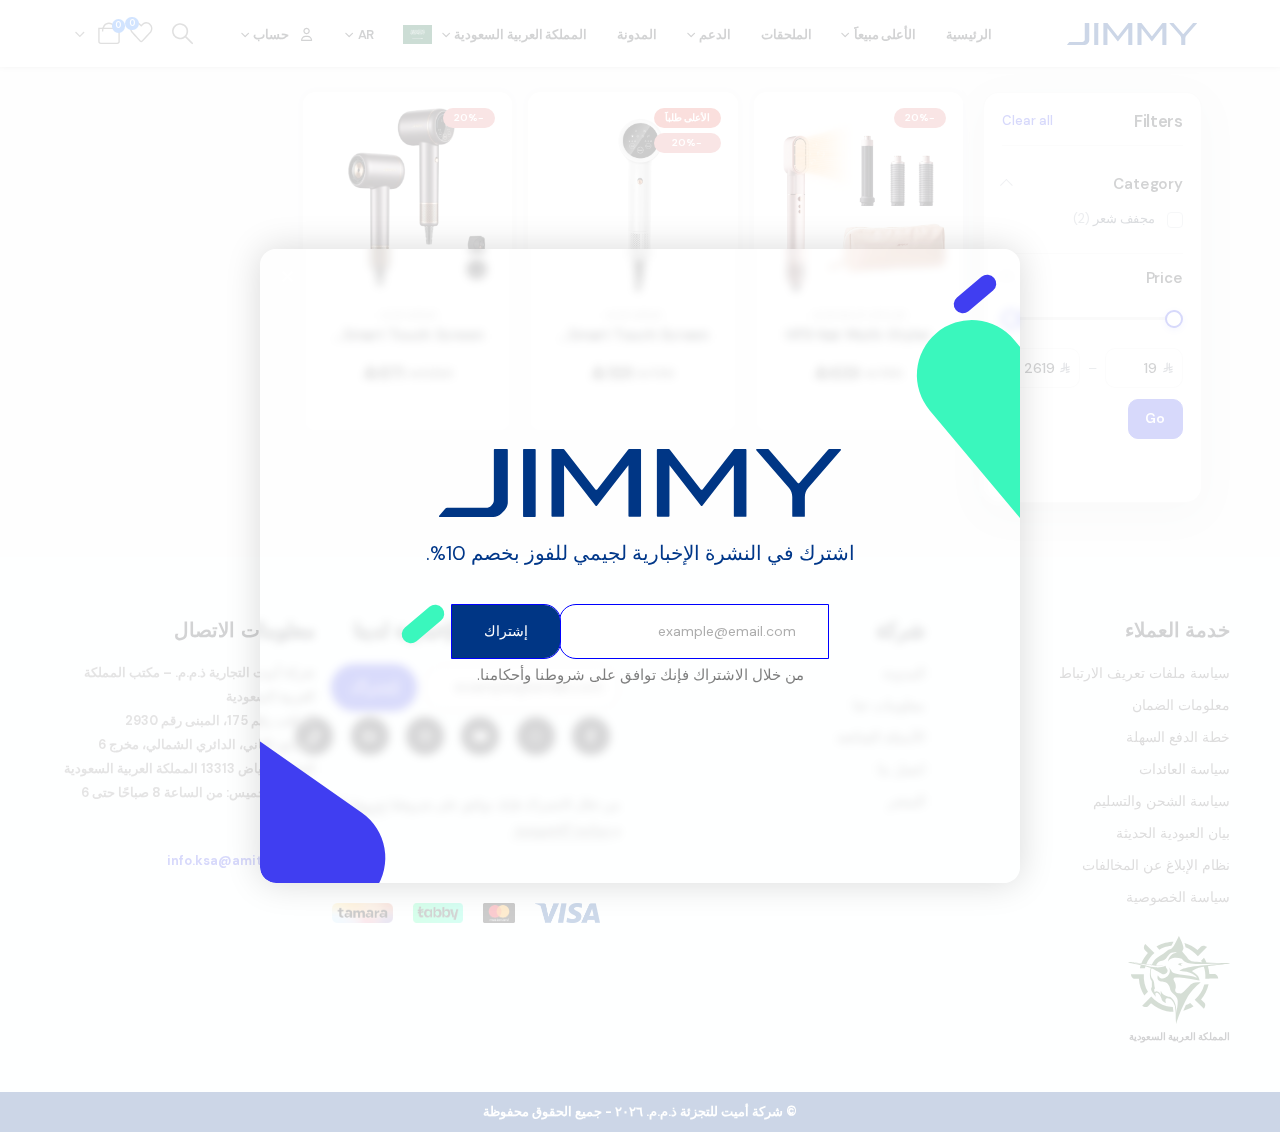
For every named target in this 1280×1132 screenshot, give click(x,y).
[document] (640, 566)
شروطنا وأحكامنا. (531, 675)
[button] (287, 276)
